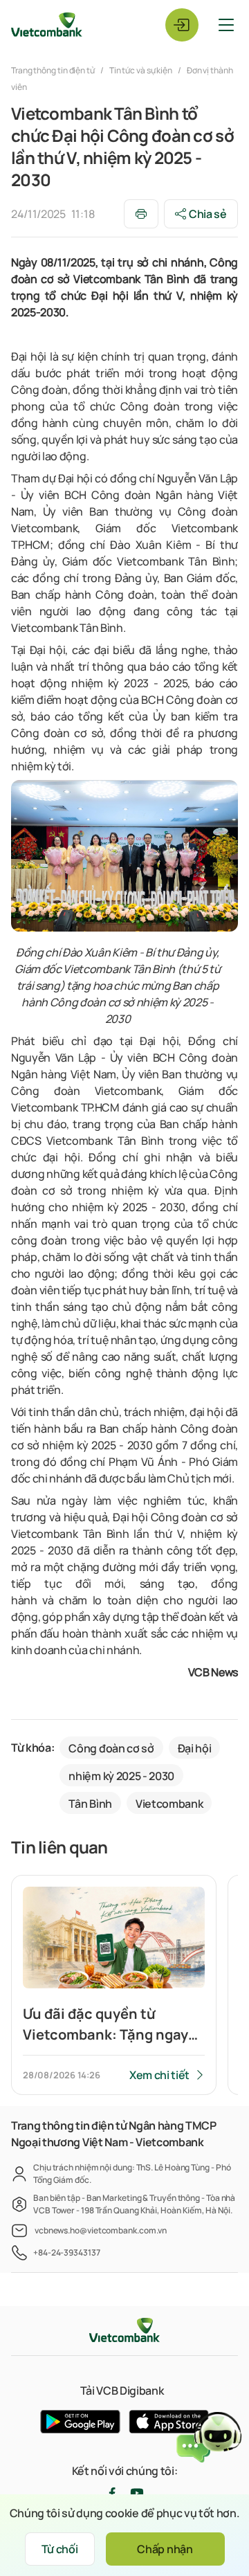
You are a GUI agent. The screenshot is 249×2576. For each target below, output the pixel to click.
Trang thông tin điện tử (54, 70)
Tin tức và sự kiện (141, 70)
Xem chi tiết (159, 2075)
